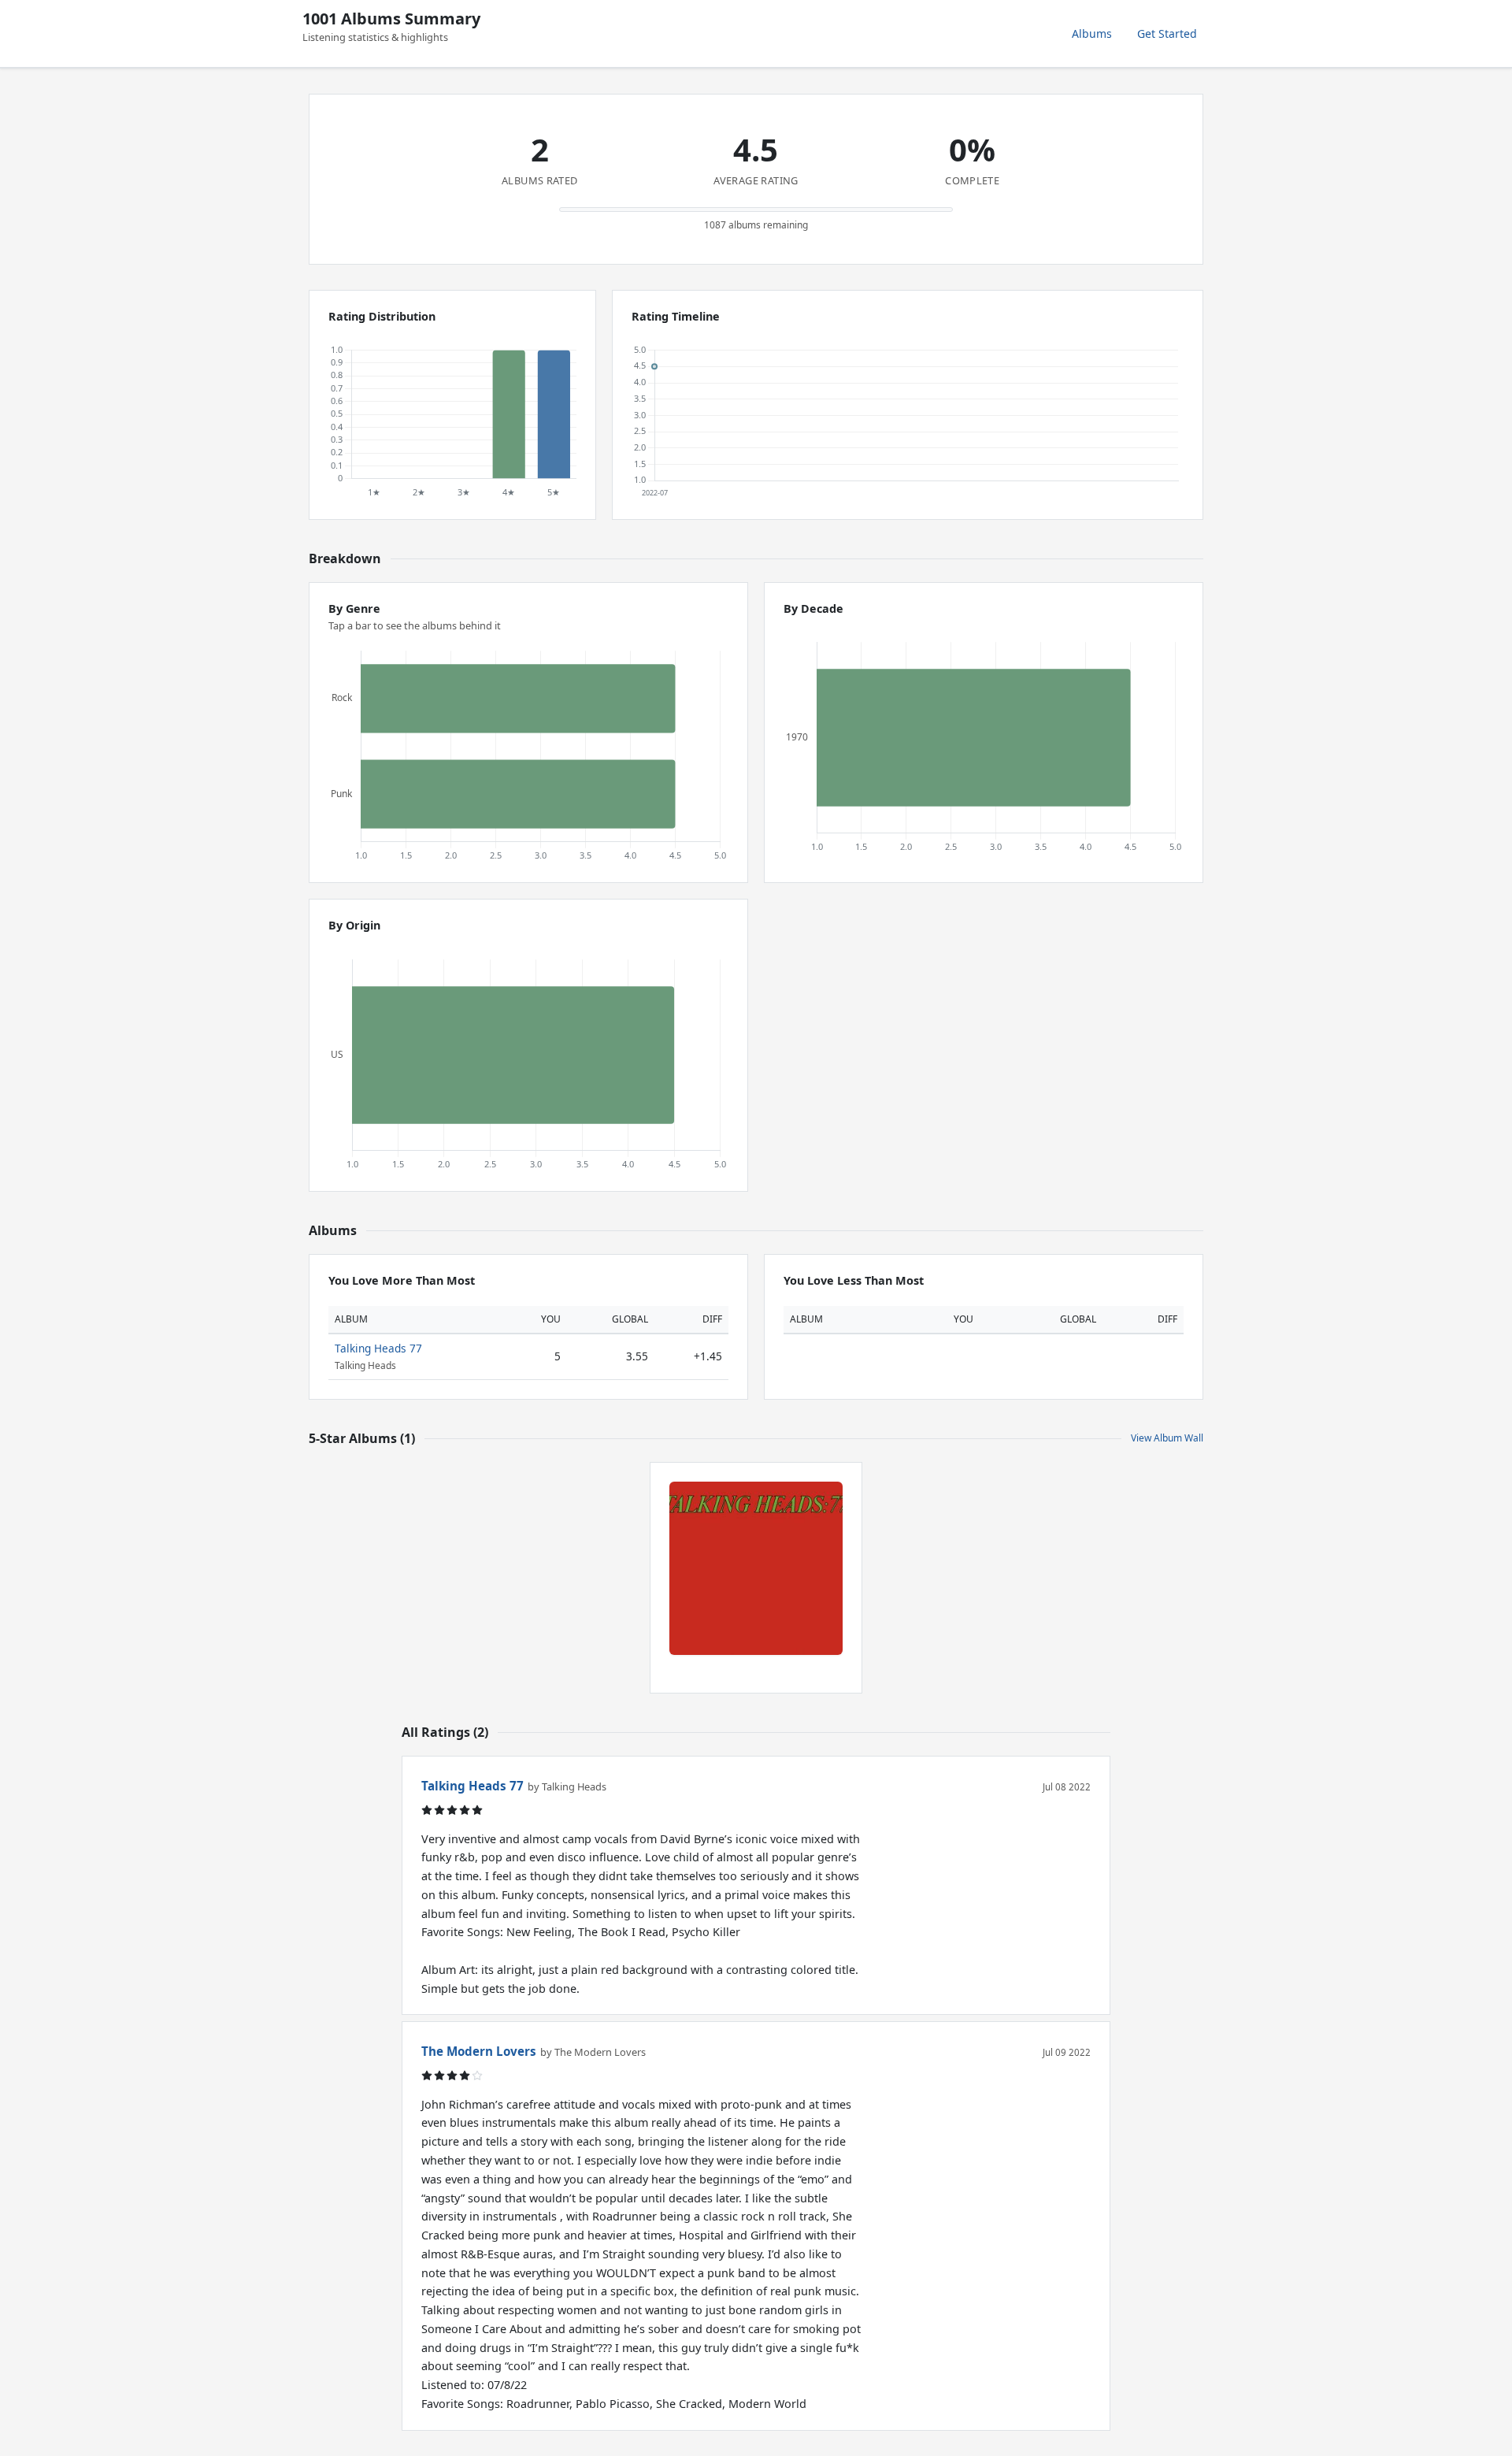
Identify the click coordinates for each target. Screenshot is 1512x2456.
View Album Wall (1167, 1438)
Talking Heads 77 (378, 1348)
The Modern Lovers (479, 2051)
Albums (1092, 33)
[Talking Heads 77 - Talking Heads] (756, 1568)
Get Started (1167, 33)
